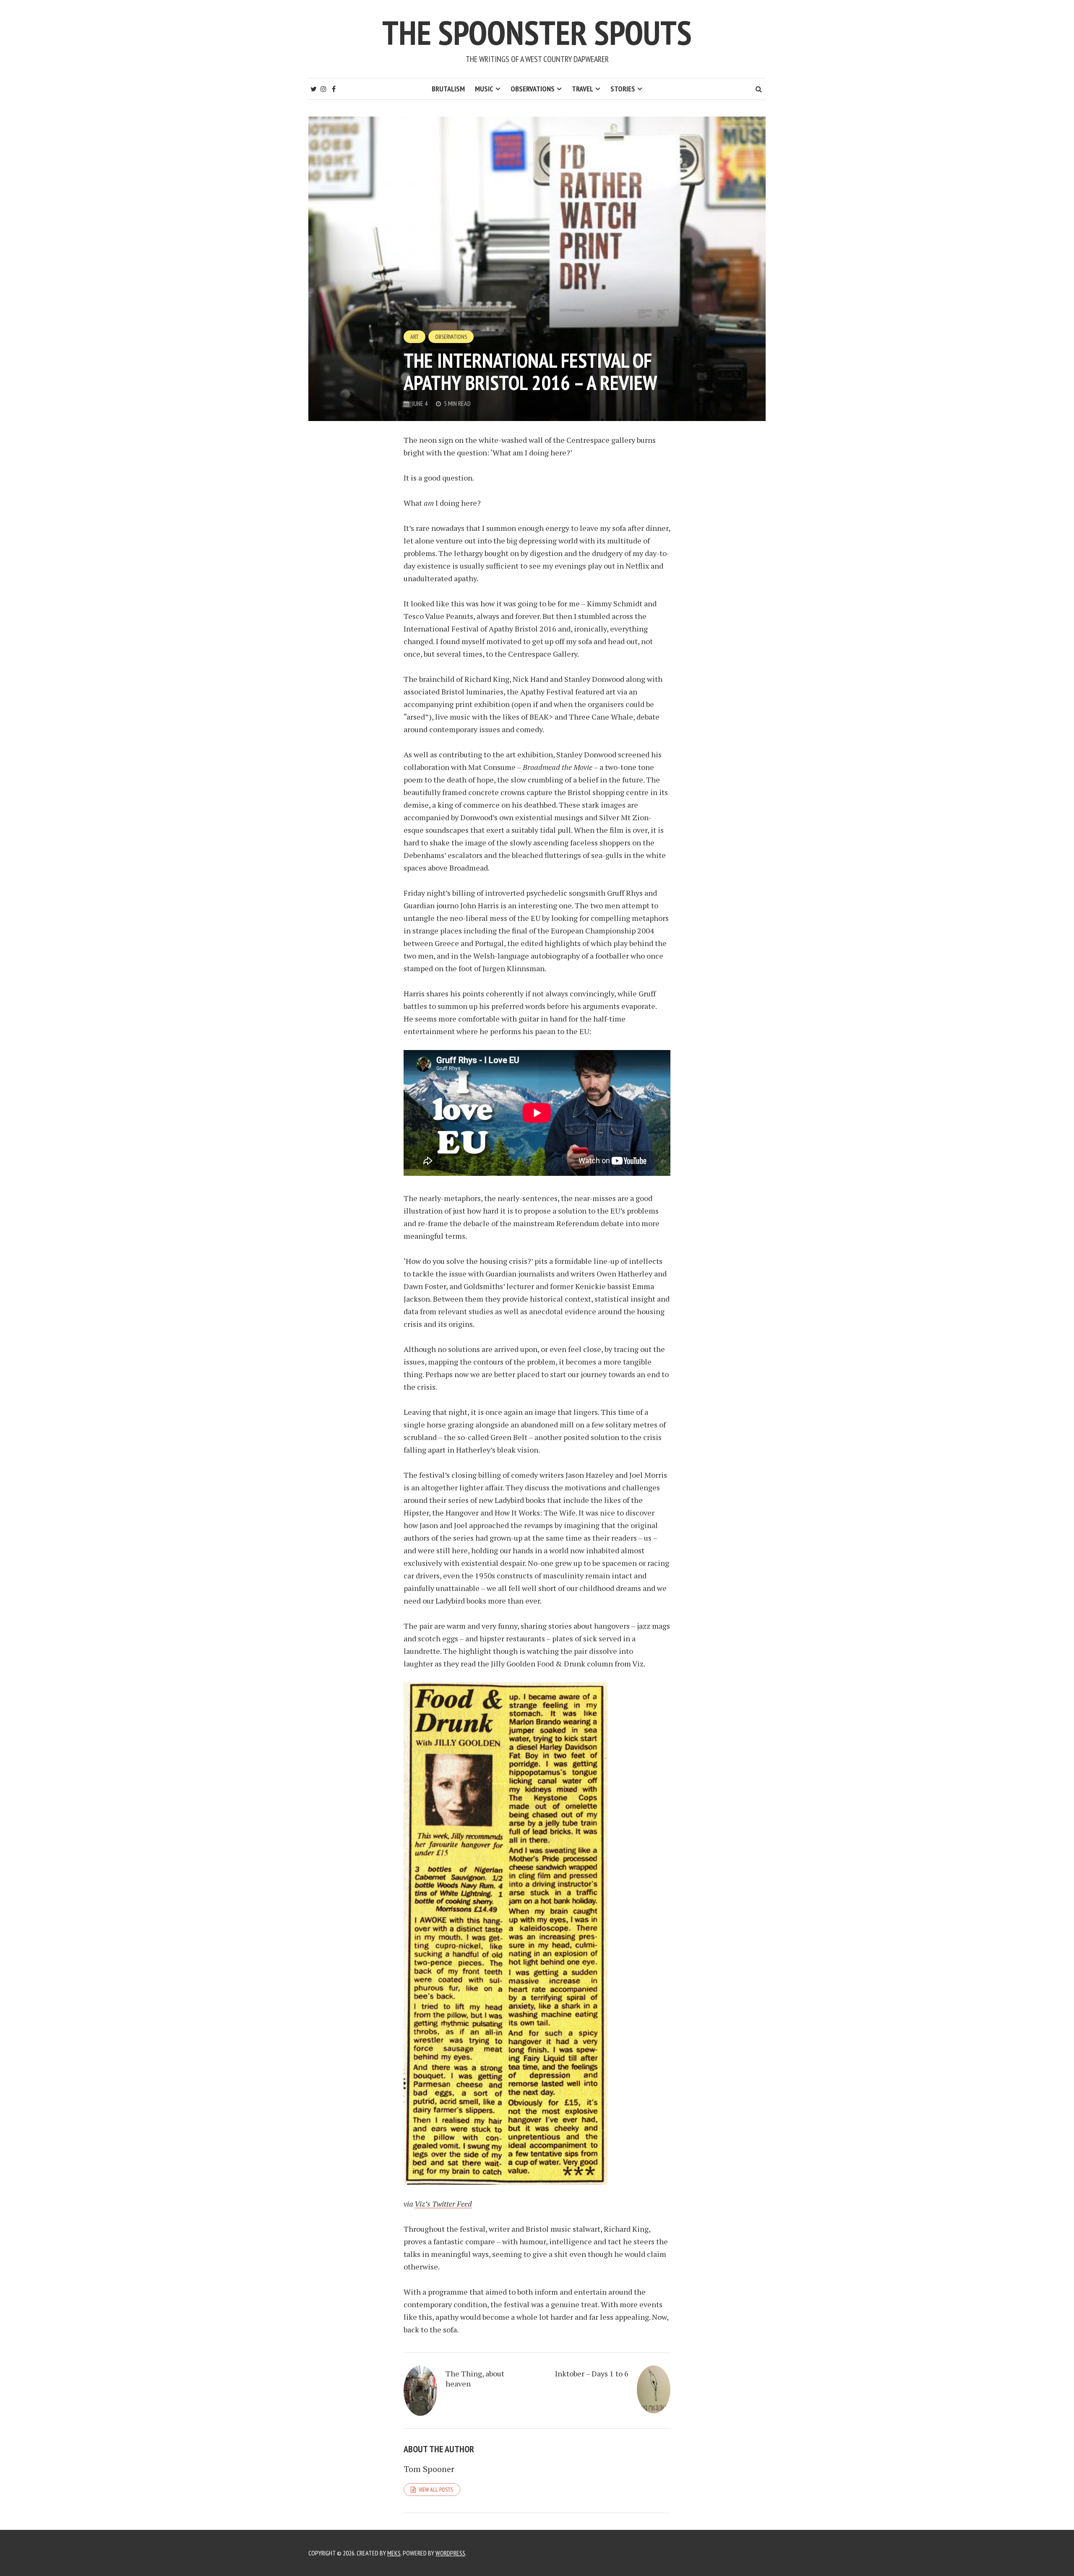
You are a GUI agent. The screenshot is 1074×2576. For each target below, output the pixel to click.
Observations (533, 89)
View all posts (436, 2490)
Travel (583, 89)
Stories (623, 89)
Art (414, 337)
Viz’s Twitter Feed (443, 2204)
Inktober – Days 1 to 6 (592, 2373)
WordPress (450, 2553)
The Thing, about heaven (475, 2378)
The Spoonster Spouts (537, 32)
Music (484, 89)
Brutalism (448, 89)
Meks (394, 2553)
